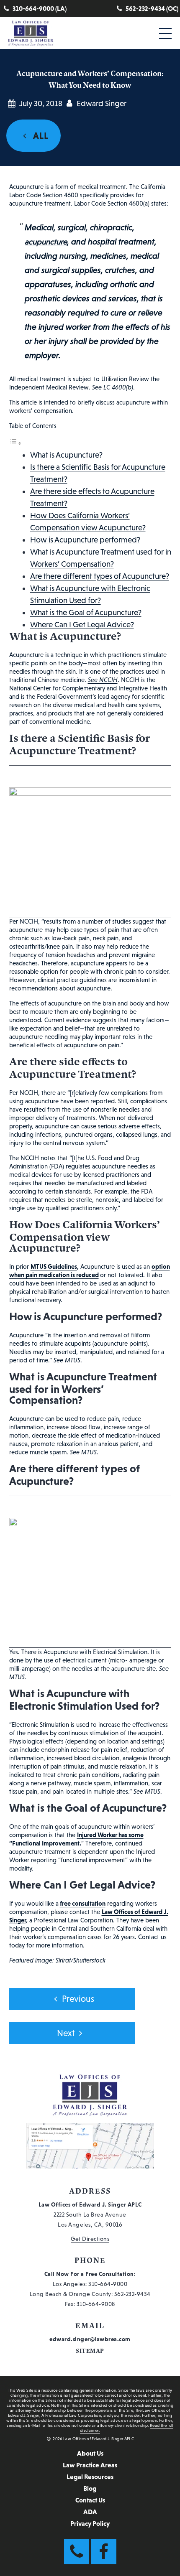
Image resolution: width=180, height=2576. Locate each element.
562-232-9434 (132, 2294)
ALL (40, 136)
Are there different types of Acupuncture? (100, 576)
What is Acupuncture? (66, 455)
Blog (90, 2488)
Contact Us (90, 2500)
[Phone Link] (77, 2552)
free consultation (83, 1903)
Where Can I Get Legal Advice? (82, 625)
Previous (78, 1999)
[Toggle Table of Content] (15, 443)
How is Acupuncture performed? (85, 540)
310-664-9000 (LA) (40, 8)
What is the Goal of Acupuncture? (86, 612)
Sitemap (90, 2351)
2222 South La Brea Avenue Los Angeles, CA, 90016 (90, 2215)
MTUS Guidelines (54, 1266)
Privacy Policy (90, 2523)
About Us (90, 2453)
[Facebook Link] (104, 2552)
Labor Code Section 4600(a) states (120, 203)
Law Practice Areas (90, 2465)
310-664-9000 (108, 2284)
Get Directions (90, 2239)
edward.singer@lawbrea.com (90, 2339)
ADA (90, 2512)
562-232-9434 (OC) (152, 8)
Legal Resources (90, 2477)
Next (66, 2033)
